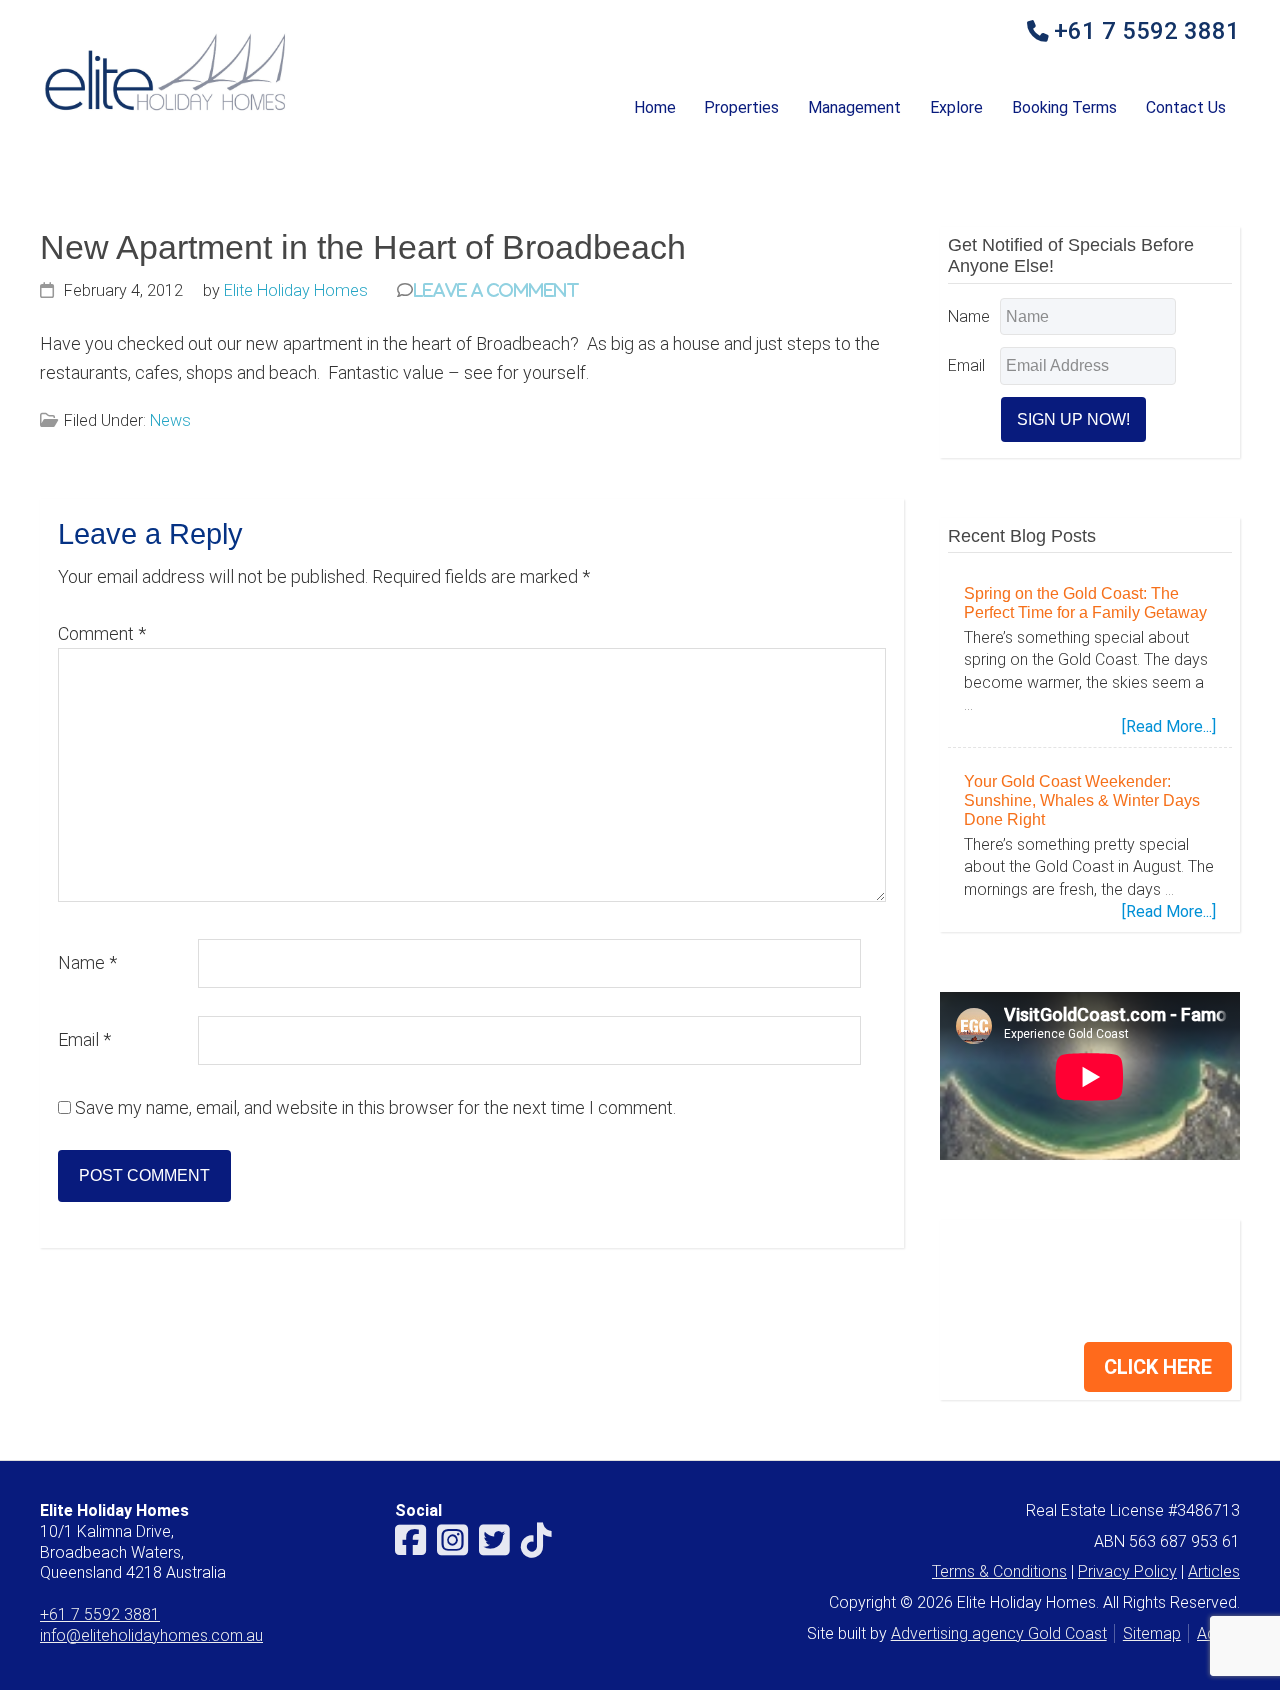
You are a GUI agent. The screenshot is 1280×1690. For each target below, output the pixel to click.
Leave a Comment (496, 289)
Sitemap (1152, 1633)
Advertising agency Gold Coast (999, 1633)
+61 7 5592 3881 (1147, 32)
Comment (102, 633)
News (170, 420)
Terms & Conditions (999, 1571)
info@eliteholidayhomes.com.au (151, 1635)
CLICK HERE (1158, 1367)
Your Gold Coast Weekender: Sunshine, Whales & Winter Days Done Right (1082, 800)
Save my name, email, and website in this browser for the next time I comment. (375, 1107)
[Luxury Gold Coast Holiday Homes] (165, 109)
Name (87, 962)
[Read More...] (1169, 727)
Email (84, 1039)
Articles (1214, 1571)
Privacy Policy (1127, 1571)
